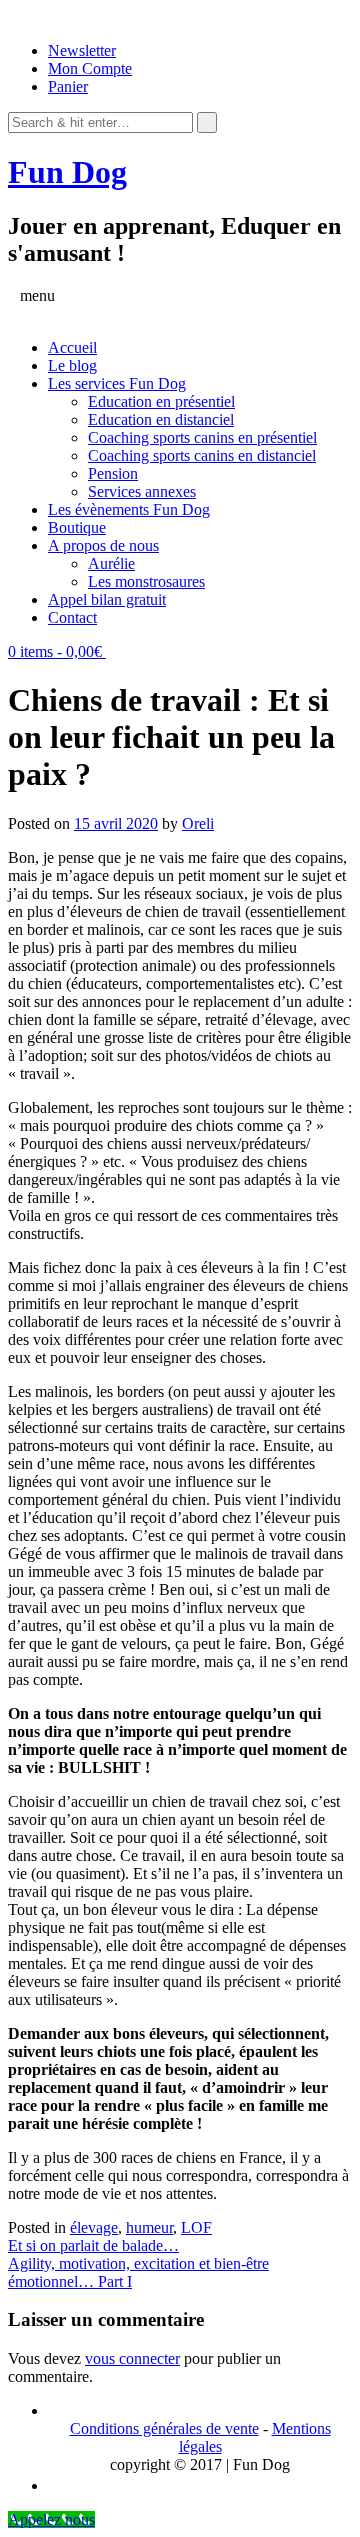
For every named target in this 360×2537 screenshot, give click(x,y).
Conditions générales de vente (164, 2428)
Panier (68, 86)
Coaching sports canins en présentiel (202, 437)
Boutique (77, 527)
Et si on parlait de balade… (93, 2245)
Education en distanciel (161, 419)
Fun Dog (67, 172)
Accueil (72, 347)
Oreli (198, 823)
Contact (72, 617)
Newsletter (82, 50)
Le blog (72, 365)
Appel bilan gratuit (107, 599)
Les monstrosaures (146, 581)
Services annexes (142, 491)
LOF (196, 2227)
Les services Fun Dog (117, 383)
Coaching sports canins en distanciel (202, 455)
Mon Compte (90, 68)
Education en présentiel (161, 401)
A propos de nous (103, 545)
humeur (149, 2227)
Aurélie (111, 563)
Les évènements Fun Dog (129, 509)
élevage (94, 2227)
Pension (113, 473)
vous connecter (132, 2358)
